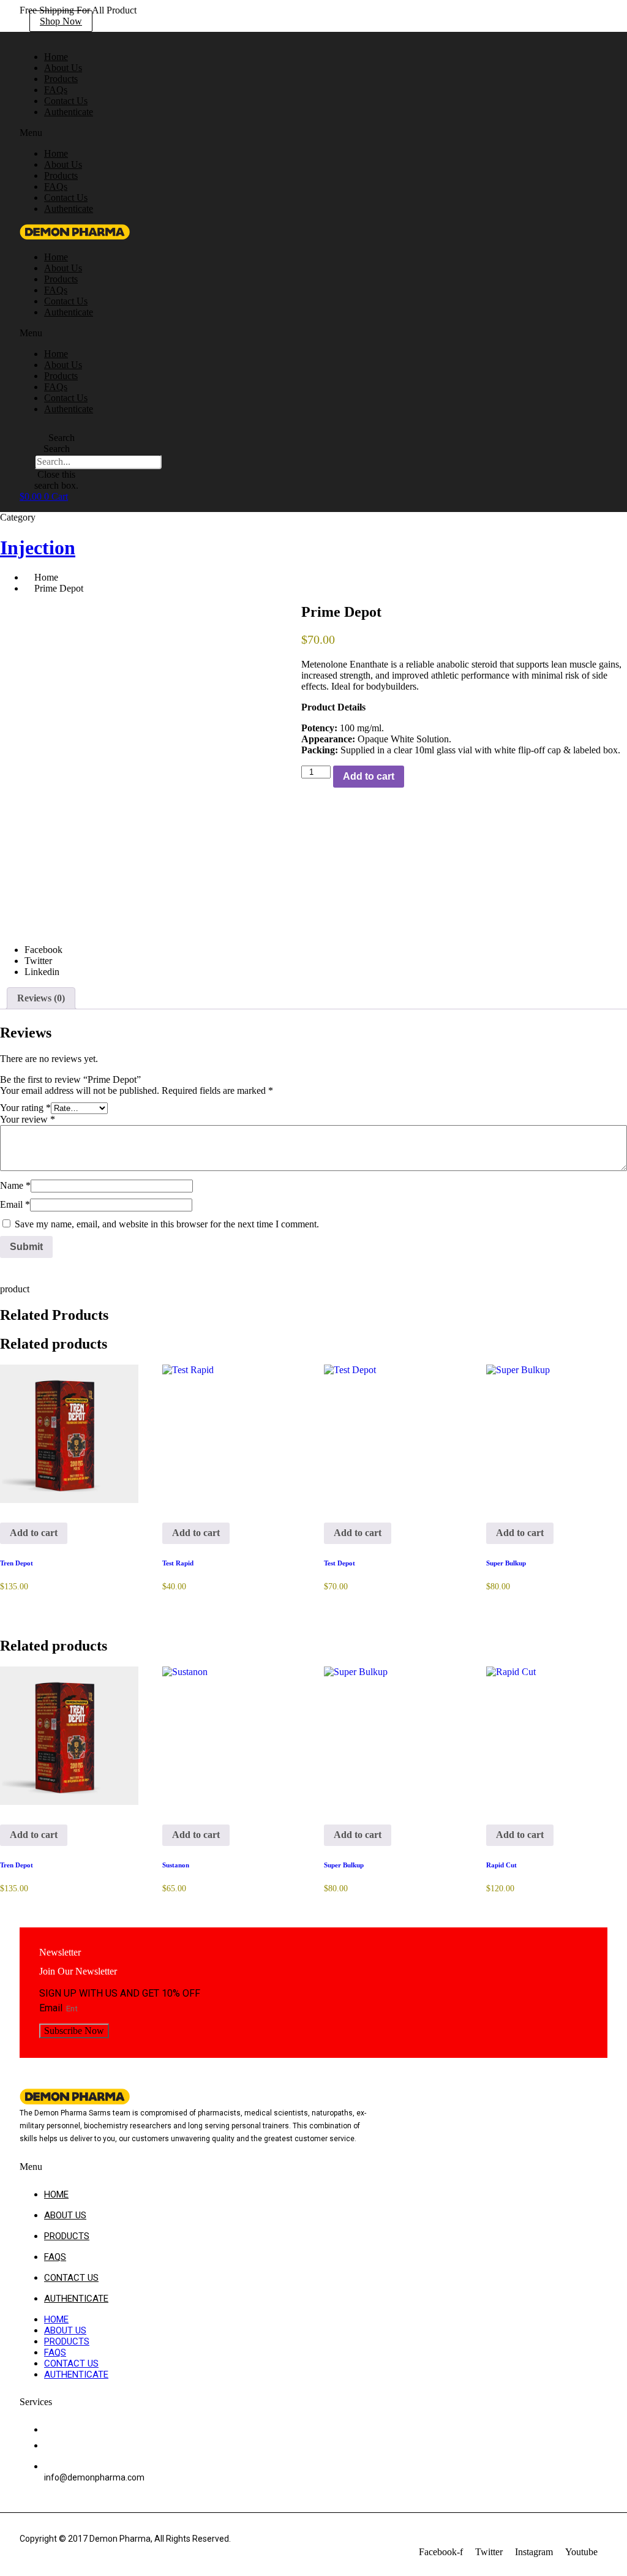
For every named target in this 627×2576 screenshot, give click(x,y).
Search (57, 449)
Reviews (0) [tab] (41, 998)
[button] (167, 133)
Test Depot (340, 1563)
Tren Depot (17, 1563)
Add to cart (369, 776)
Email (15, 1204)
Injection (38, 548)
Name (15, 1185)
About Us (63, 164)
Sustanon (176, 1865)
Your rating (25, 1108)
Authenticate (69, 112)
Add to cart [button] (34, 1533)
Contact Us (66, 198)
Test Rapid (178, 1563)
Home (56, 153)
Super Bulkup (506, 1563)
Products (61, 175)
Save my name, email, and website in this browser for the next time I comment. (167, 1224)
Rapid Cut (501, 1865)
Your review (28, 1119)
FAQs (56, 186)
